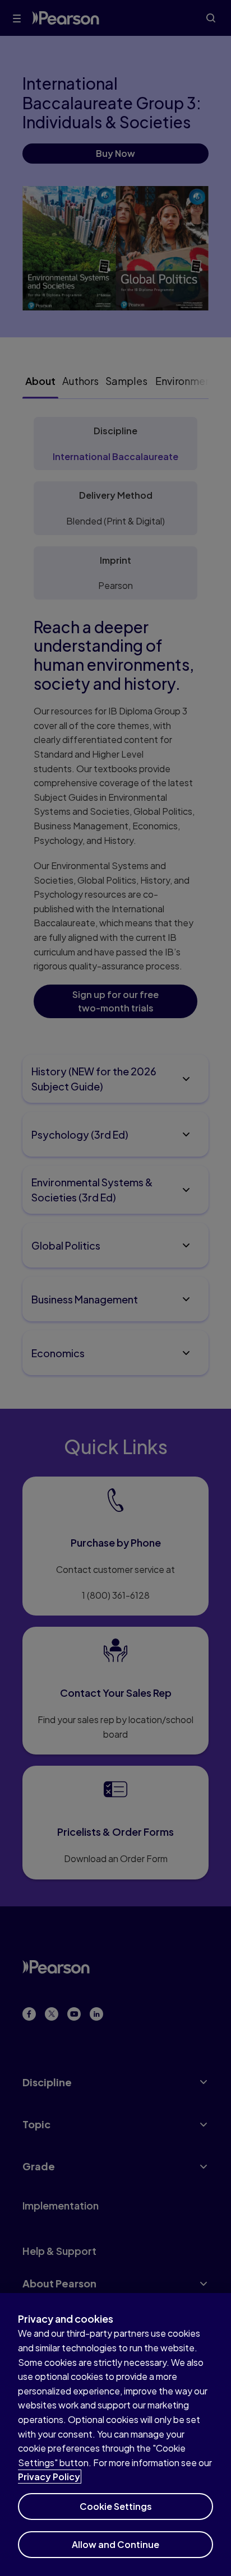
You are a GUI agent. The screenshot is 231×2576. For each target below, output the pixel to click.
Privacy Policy (49, 2477)
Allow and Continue (115, 2544)
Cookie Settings (116, 2506)
